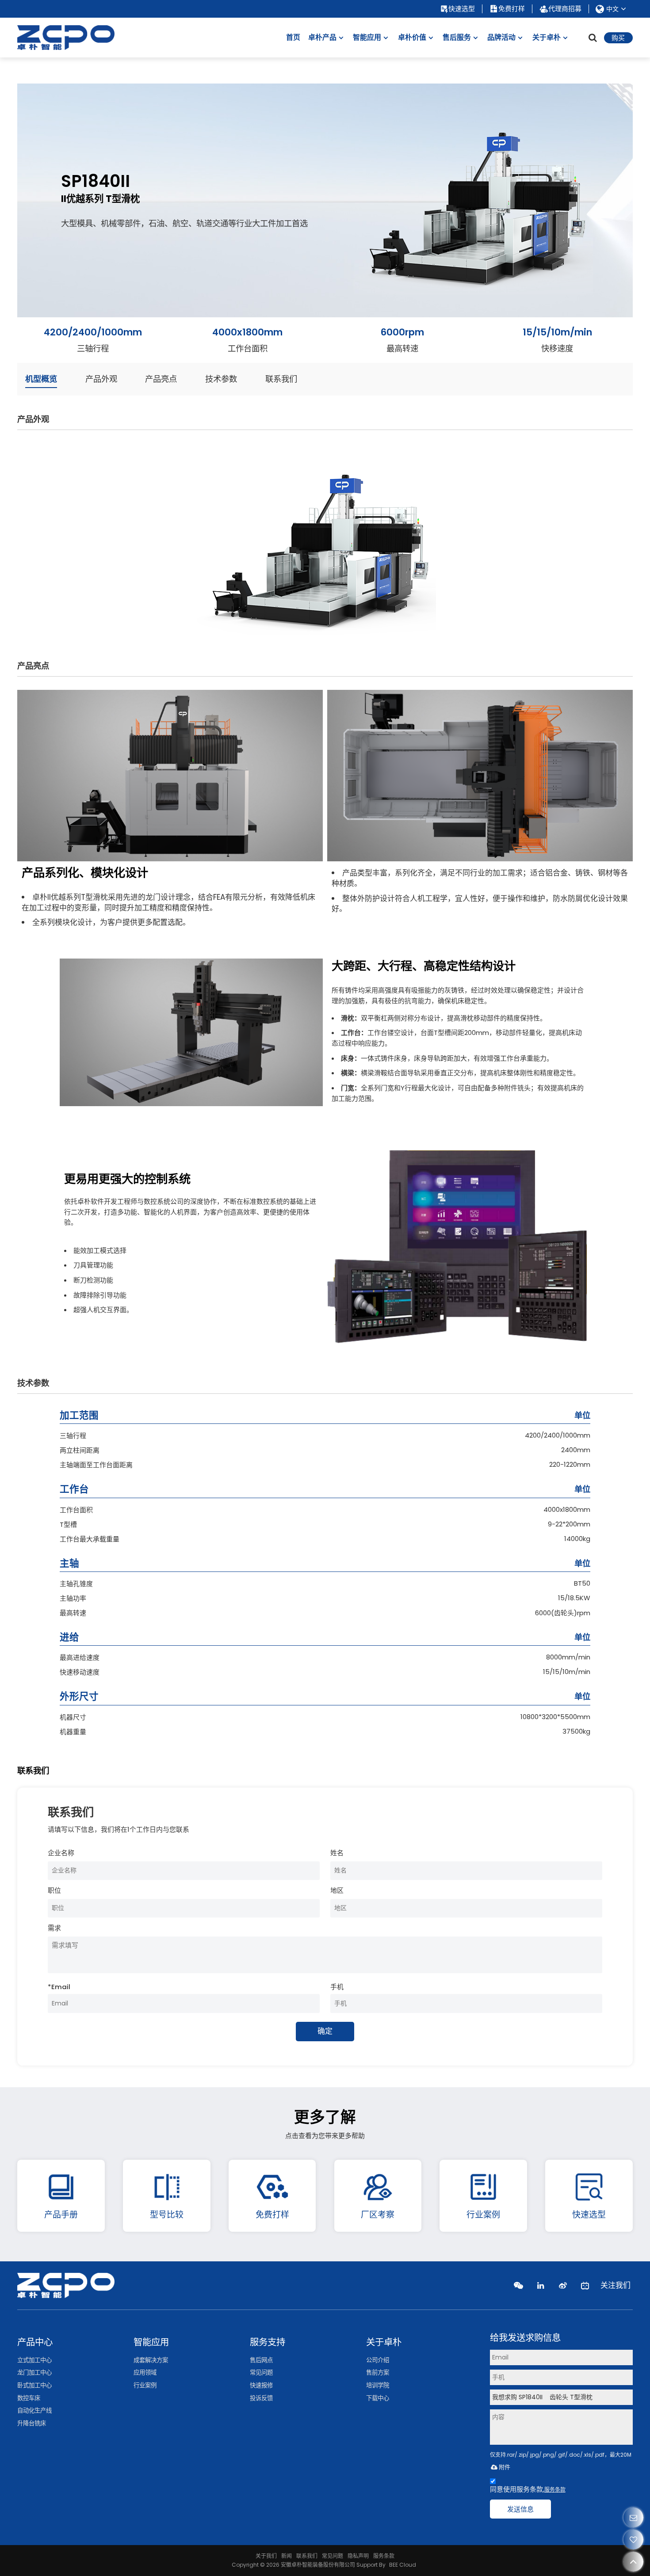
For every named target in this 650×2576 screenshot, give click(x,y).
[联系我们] (633, 2517)
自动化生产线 (34, 2410)
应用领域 (145, 2372)
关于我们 (266, 2556)
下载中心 (378, 2398)
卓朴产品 (322, 37)
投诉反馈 (261, 2398)
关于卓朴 (547, 37)
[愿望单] (633, 2540)
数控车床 (29, 2398)
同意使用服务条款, (528, 2489)
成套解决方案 (151, 2360)
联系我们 (307, 2556)
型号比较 (167, 2215)
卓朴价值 (412, 37)
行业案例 (483, 2215)
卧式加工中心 (34, 2385)
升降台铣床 (32, 2423)
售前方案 (378, 2372)
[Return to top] (633, 2562)
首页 (293, 37)
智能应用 (367, 37)
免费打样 (512, 9)
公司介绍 (378, 2360)
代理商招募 (565, 9)
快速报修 (261, 2385)
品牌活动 (501, 37)
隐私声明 (358, 2556)
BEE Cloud (403, 2565)
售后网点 (261, 2360)
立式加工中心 (34, 2360)
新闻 (287, 2556)
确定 (325, 2031)
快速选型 (462, 9)
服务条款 (555, 2490)
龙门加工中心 (34, 2372)
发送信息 (520, 2509)
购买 (618, 38)
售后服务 (457, 37)
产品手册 (61, 2215)
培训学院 (378, 2385)
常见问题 (261, 2372)
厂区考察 (378, 2215)
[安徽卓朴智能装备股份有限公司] (66, 38)
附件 (505, 2467)
